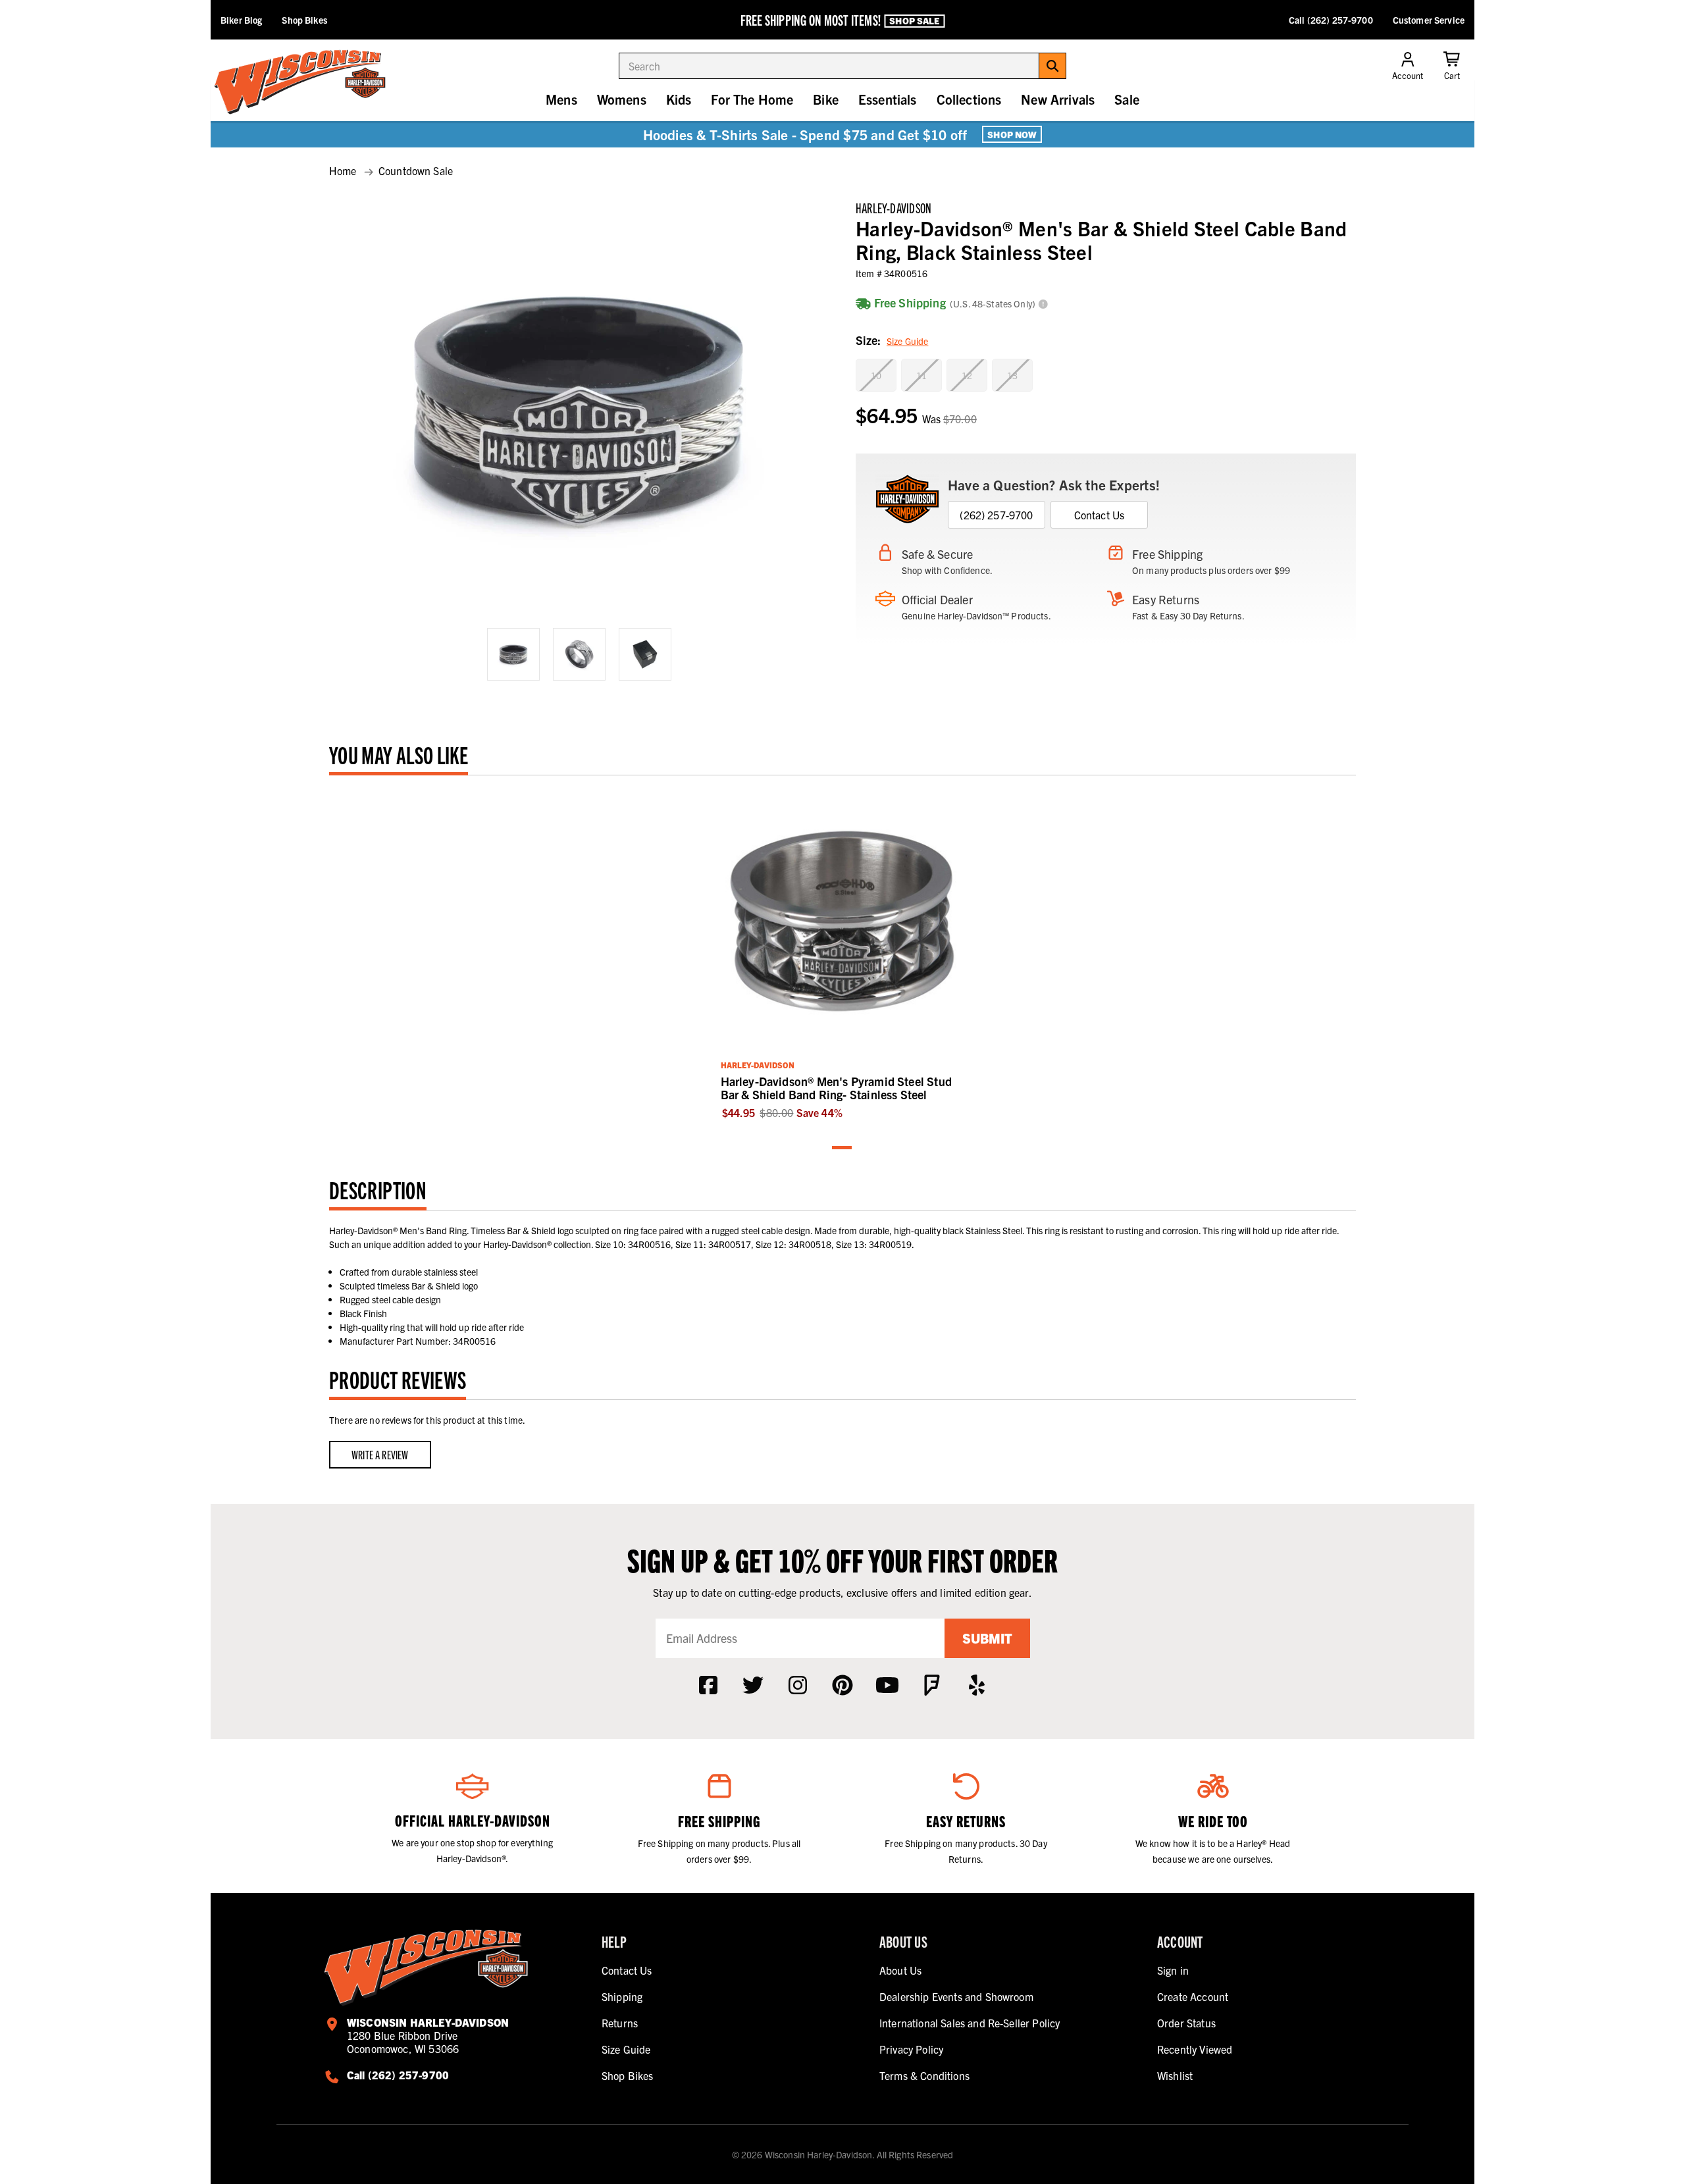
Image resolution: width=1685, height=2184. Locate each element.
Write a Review (380, 1454)
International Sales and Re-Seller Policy (970, 2023)
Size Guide (907, 341)
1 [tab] (842, 1148)
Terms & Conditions (924, 2075)
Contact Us (1100, 515)
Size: (892, 340)
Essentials (888, 99)
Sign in (1173, 1970)
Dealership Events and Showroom (956, 1996)
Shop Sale (914, 20)
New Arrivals (1058, 99)
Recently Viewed (1195, 2049)
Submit (987, 1638)
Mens (561, 99)
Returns (620, 2023)
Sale (1127, 99)
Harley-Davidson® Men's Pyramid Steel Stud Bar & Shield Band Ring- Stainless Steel (836, 1088)
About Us (900, 1970)
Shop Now (1012, 134)
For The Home (752, 99)
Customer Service (1429, 20)
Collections (969, 99)
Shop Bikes (304, 20)
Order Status (1186, 2023)
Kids (679, 99)
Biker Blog (241, 20)
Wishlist (1175, 2075)
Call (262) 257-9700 (1331, 20)
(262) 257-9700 (996, 515)
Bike (826, 99)
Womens (622, 99)
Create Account (1193, 1996)
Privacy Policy (911, 2049)
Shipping (622, 1996)
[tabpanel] (843, 954)
